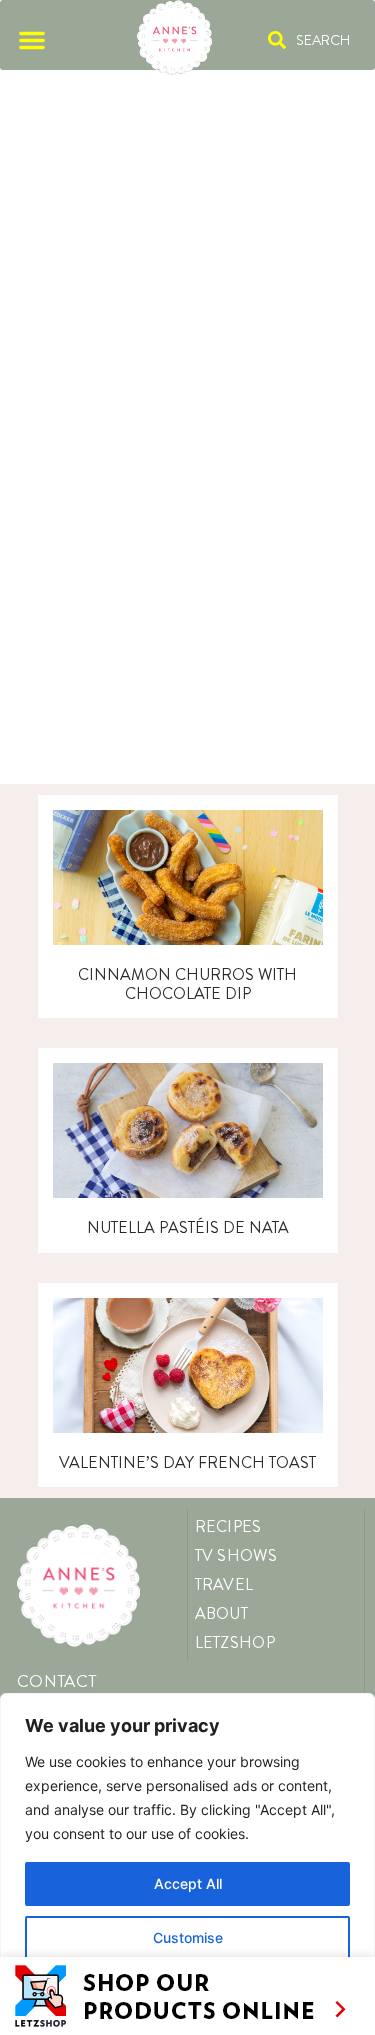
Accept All (188, 1883)
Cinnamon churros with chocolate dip (187, 984)
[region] (187, 1864)
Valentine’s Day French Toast (187, 1462)
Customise (188, 1937)
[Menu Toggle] (32, 40)
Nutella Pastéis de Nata (188, 1227)
